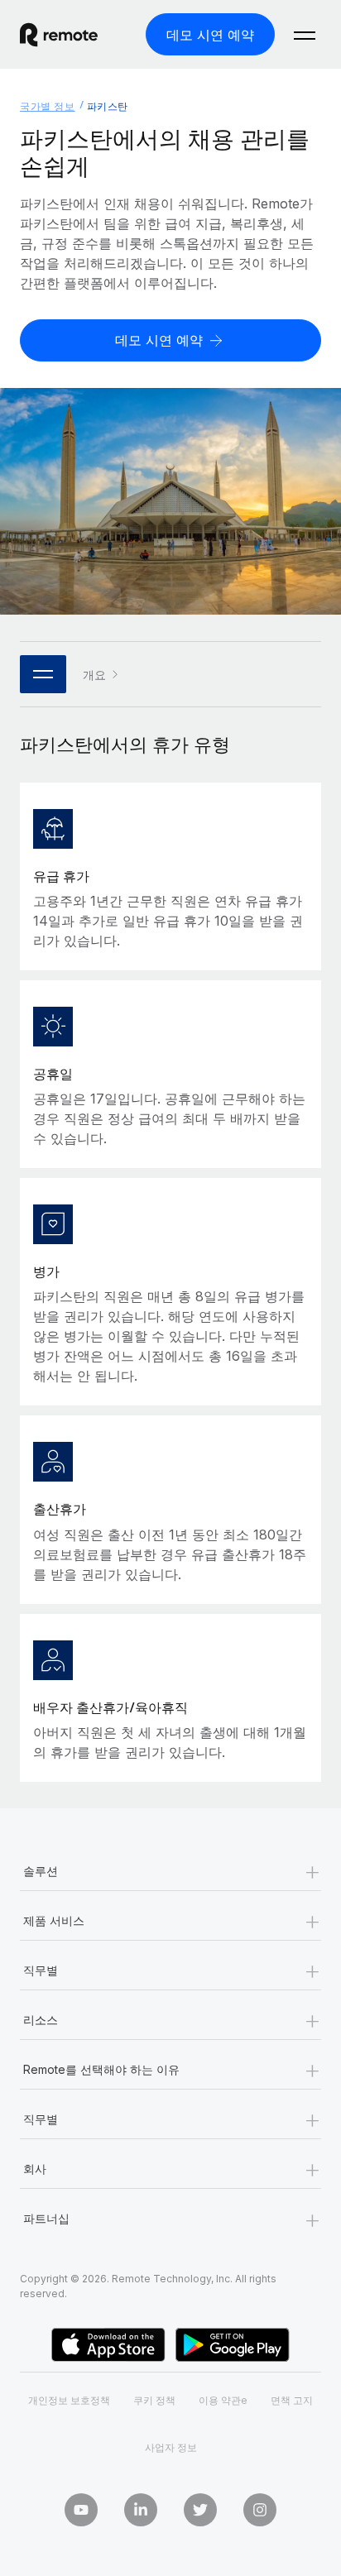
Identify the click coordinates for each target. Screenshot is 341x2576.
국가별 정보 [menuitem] (48, 106)
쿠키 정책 (154, 2400)
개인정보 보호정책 (69, 2400)
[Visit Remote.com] (74, 35)
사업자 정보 (171, 2447)
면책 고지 (292, 2400)
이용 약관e (223, 2400)
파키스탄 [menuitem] (108, 106)
